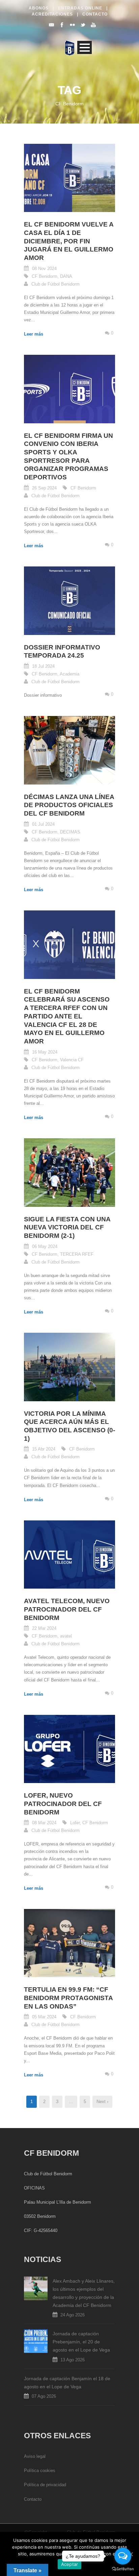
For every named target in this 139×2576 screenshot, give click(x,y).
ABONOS (39, 8)
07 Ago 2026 (44, 2396)
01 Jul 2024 (43, 824)
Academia (69, 674)
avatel (66, 1636)
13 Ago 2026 (73, 2360)
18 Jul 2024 (43, 666)
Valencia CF (72, 1060)
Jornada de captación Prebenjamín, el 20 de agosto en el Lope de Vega (81, 2342)
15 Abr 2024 (44, 1449)
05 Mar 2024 (44, 2017)
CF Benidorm (45, 276)
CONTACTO (94, 14)
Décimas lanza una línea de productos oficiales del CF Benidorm (69, 805)
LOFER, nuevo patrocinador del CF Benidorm (63, 1804)
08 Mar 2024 (44, 1823)
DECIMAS (70, 832)
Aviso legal (35, 2456)
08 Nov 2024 (44, 269)
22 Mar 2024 (44, 1628)
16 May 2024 (45, 1052)
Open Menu (85, 47)
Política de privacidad (45, 2485)
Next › (102, 2102)
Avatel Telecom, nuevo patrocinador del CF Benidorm (67, 1609)
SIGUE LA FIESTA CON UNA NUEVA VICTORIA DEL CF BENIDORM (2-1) (67, 1227)
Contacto (33, 2499)
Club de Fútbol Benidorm (55, 284)
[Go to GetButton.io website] (123, 2569)
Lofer (75, 1823)
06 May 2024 (45, 1246)
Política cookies (40, 2471)
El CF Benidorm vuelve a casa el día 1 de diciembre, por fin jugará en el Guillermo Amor (69, 241)
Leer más (34, 334)
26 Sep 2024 (44, 488)
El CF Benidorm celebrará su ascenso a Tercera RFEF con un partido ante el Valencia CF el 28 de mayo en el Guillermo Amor (67, 1016)
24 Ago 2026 (73, 2315)
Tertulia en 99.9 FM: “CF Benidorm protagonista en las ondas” (68, 1998)
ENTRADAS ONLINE (79, 8)
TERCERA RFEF (77, 1254)
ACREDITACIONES (52, 14)
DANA (66, 276)
